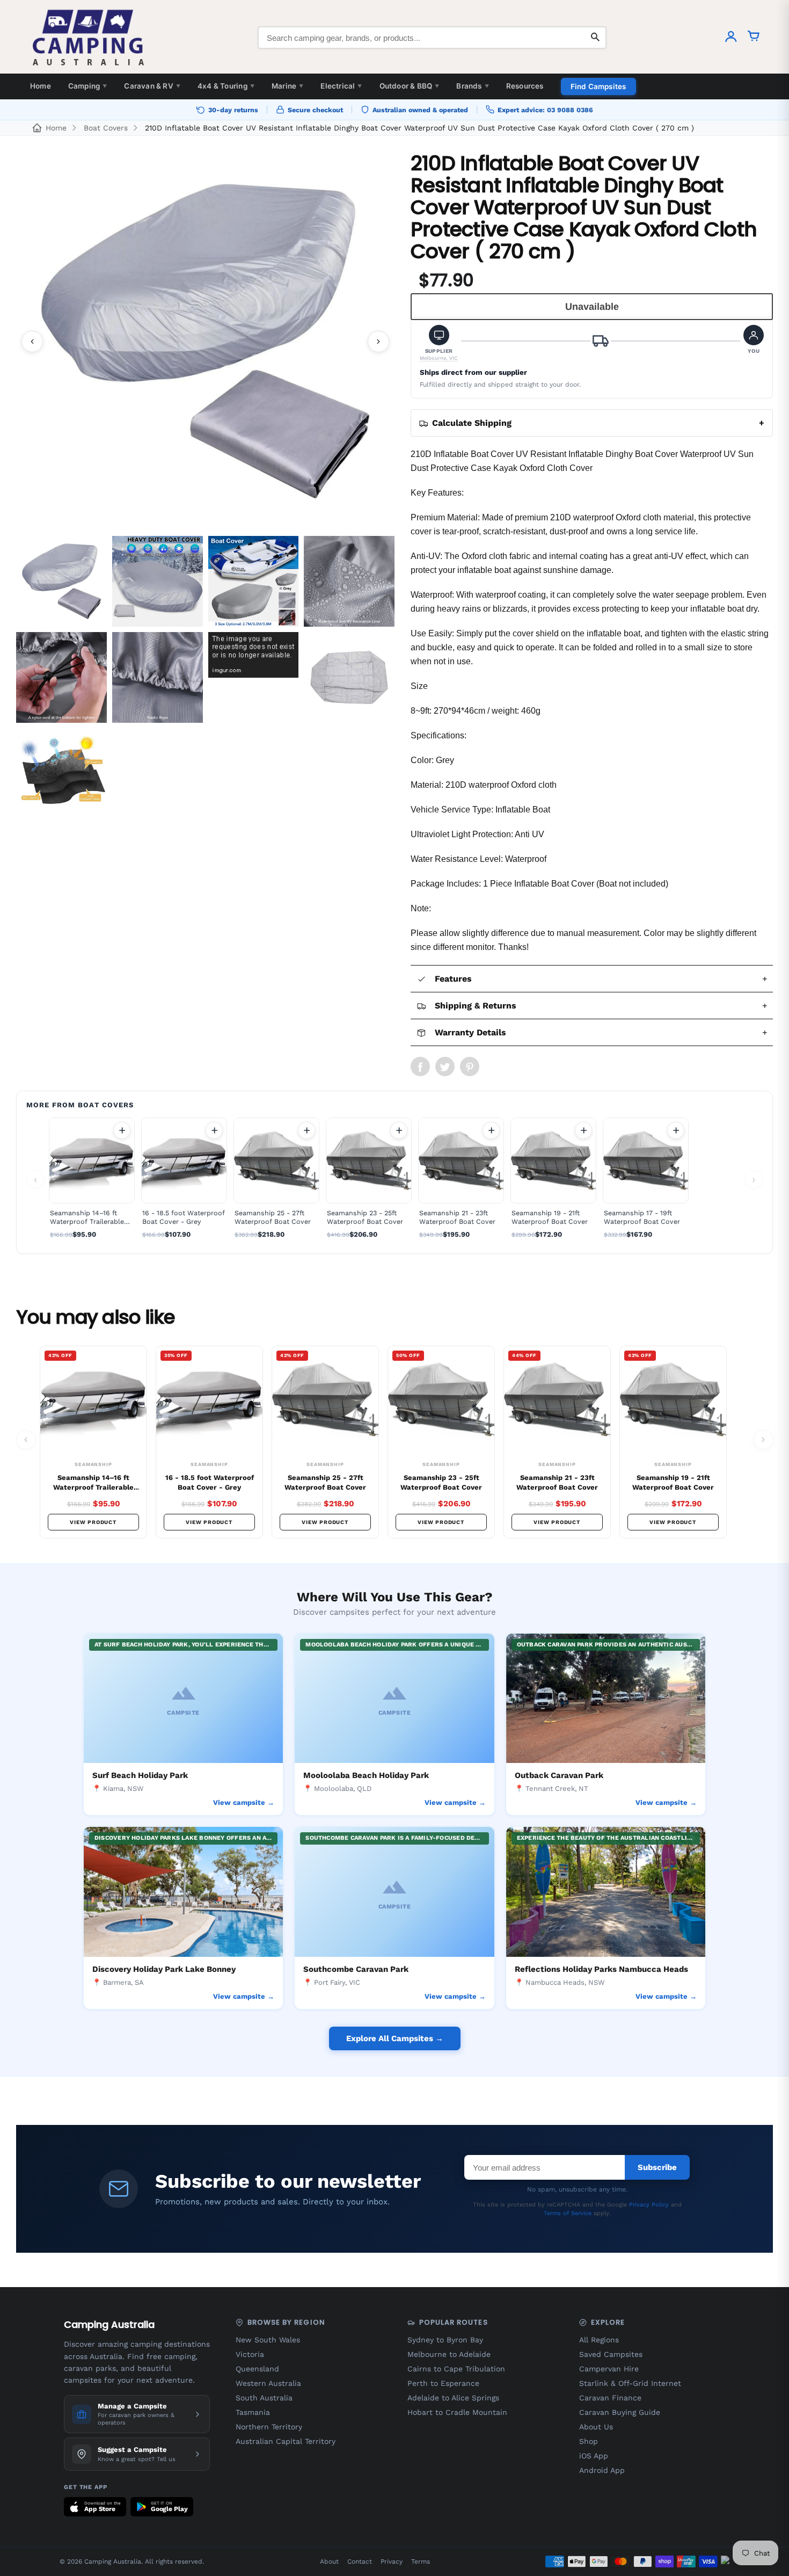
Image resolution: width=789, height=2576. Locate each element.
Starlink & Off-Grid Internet (630, 2383)
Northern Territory (269, 2427)
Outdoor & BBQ (410, 86)
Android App (602, 2470)
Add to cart (122, 1130)
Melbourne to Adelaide (449, 2354)
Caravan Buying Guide (620, 2412)
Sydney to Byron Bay (445, 2340)
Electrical (341, 86)
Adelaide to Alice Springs (453, 2398)
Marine (287, 86)
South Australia (264, 2398)
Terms (421, 2562)
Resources (525, 86)
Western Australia (268, 2383)
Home (41, 86)
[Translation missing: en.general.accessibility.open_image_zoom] (205, 341)
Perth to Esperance (443, 2383)
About (329, 2562)
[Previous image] (32, 342)
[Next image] (378, 342)
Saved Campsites (611, 2354)
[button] (439, 343)
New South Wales (268, 2340)
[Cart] (754, 38)
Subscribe (657, 2167)
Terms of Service (568, 2213)
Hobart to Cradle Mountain (457, 2412)
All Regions (599, 2340)
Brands (472, 86)
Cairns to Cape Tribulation (456, 2369)
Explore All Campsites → (395, 2038)
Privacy (392, 2562)
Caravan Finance (610, 2398)
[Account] (731, 38)
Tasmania (253, 2412)
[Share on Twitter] (445, 1066)
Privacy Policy (649, 2205)
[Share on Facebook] (420, 1066)
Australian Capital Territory (286, 2441)
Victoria (250, 2354)
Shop (589, 2441)
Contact (360, 2562)
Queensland (257, 2369)
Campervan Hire (609, 2369)
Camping (88, 86)
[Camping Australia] (89, 38)
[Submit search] (595, 38)
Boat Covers (106, 128)
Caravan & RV (152, 86)
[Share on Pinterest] (470, 1066)
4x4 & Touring (226, 86)
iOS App (594, 2456)
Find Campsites (598, 86)
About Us (596, 2427)
